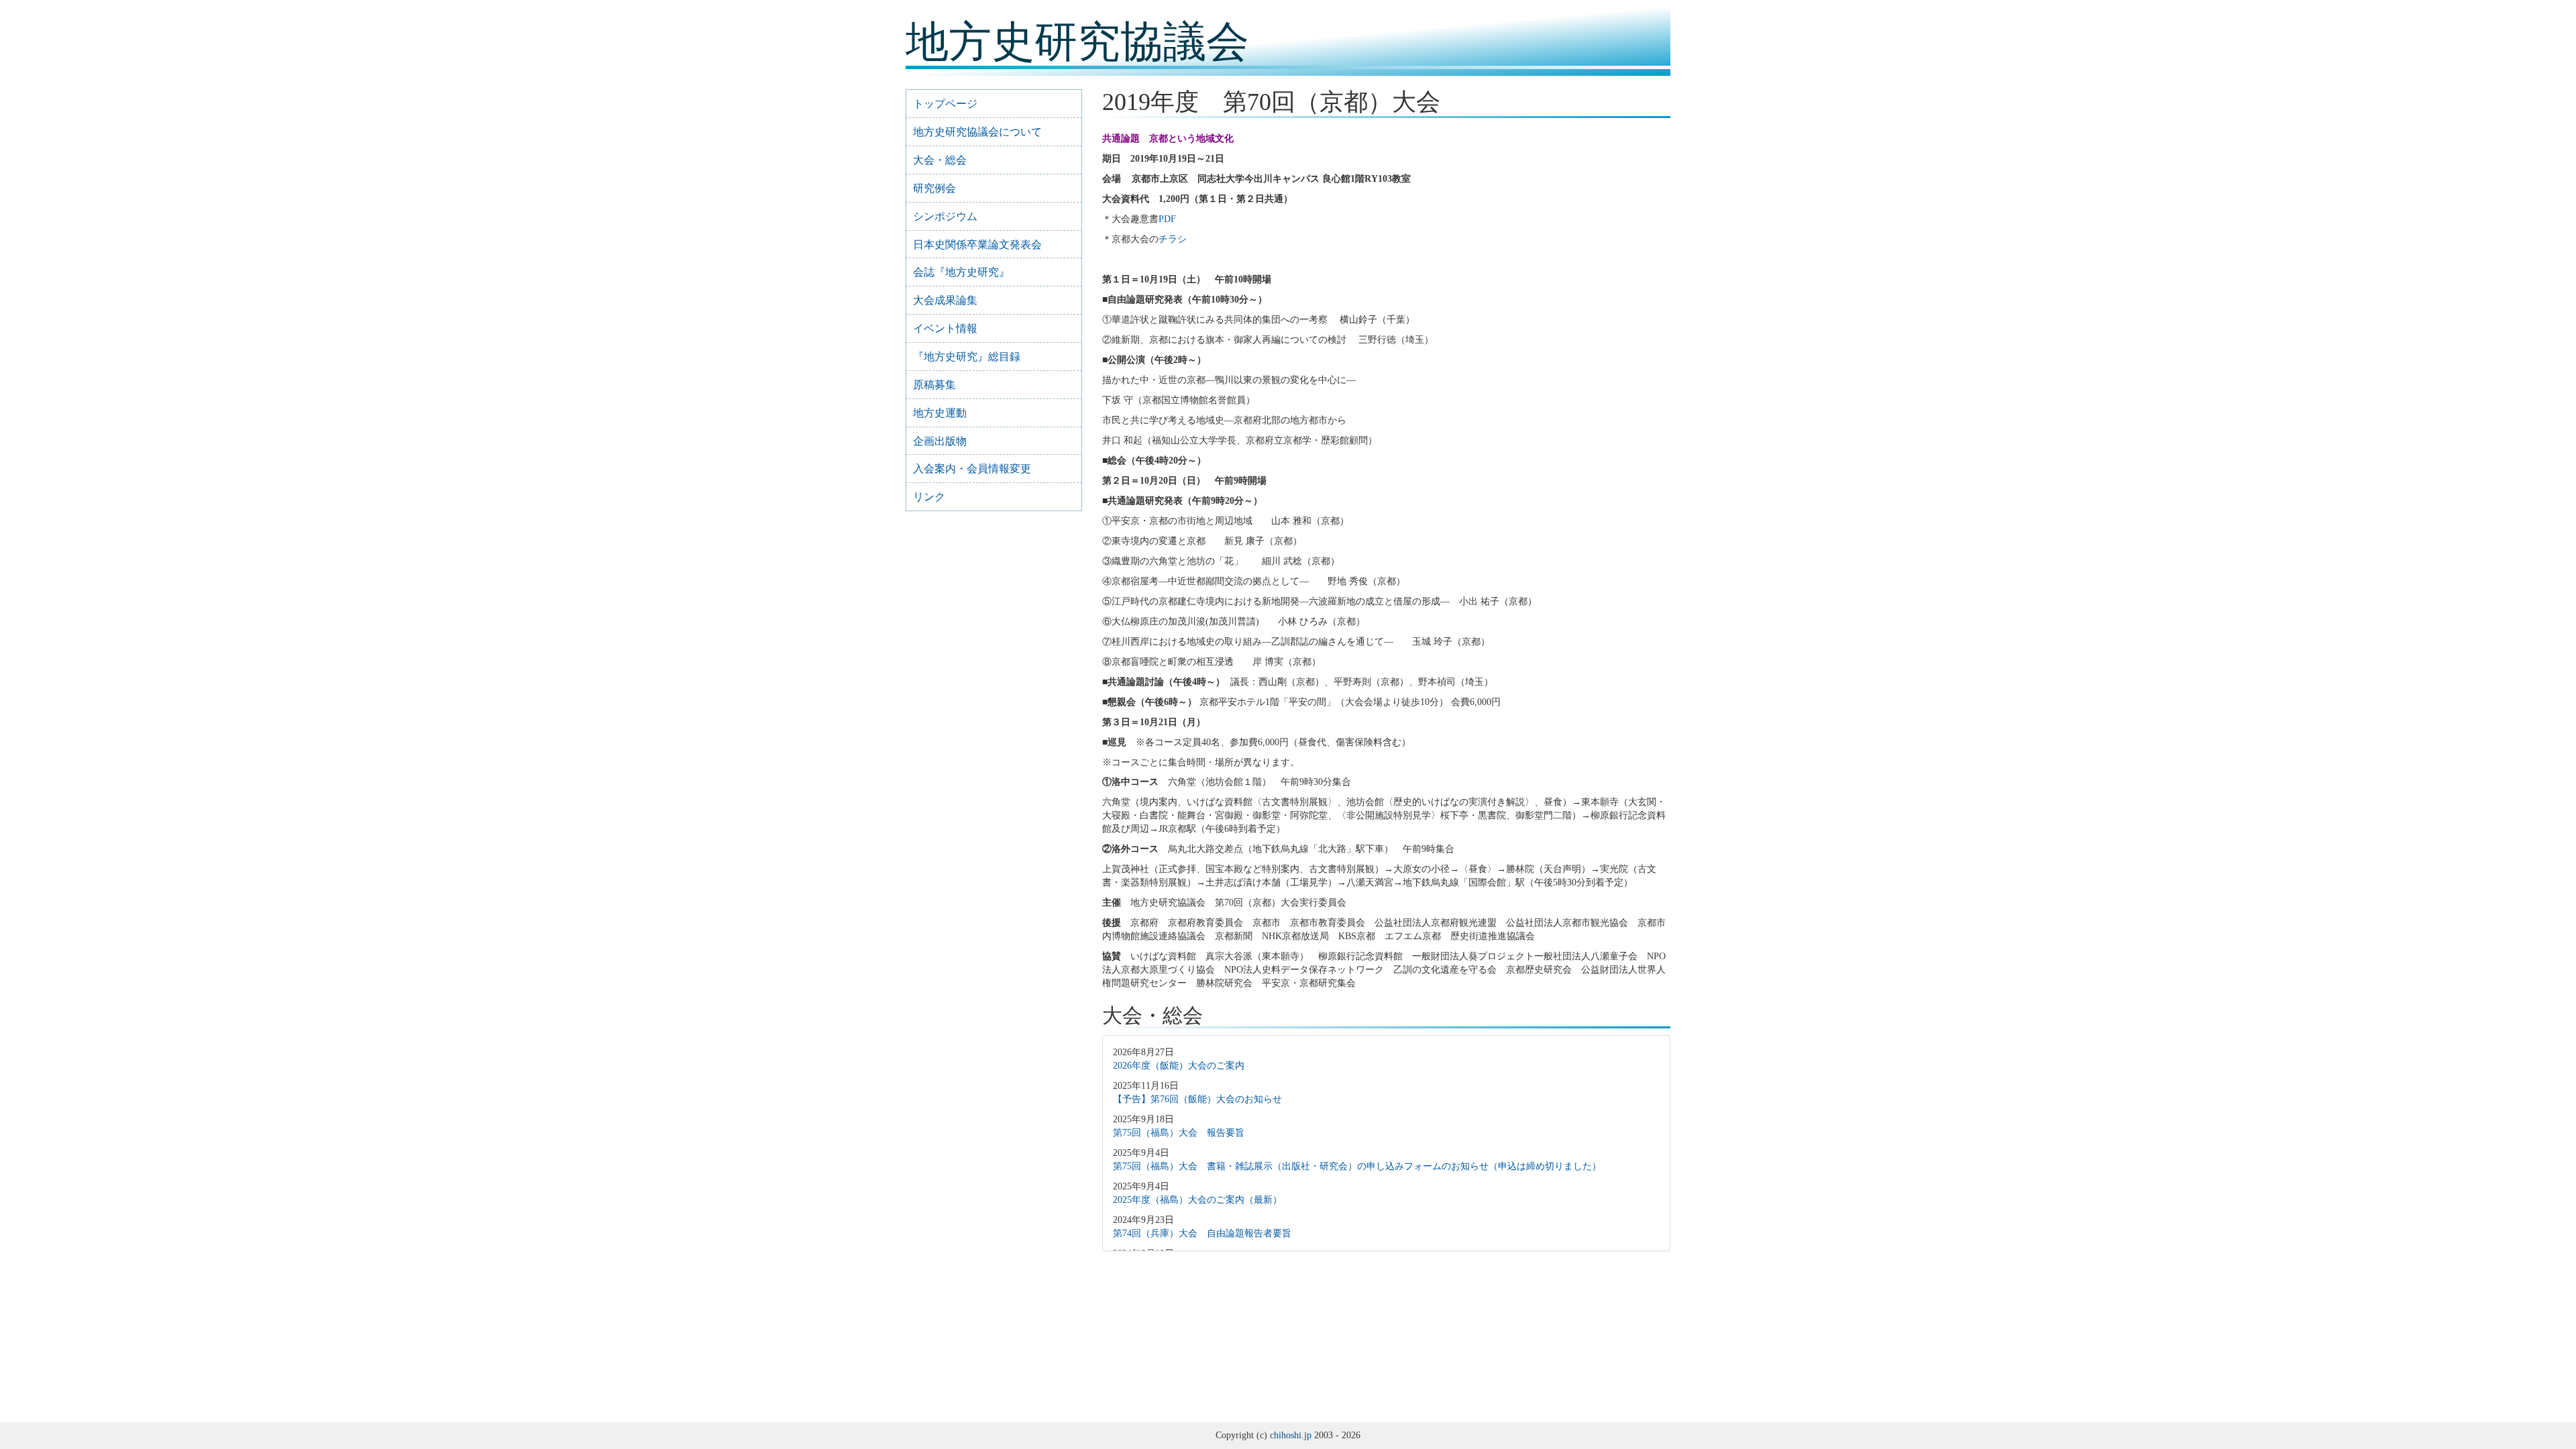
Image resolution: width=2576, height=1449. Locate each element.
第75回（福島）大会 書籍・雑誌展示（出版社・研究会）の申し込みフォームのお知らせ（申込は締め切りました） (1357, 1166)
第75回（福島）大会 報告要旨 (1179, 1133)
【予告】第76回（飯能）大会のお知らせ (1197, 1099)
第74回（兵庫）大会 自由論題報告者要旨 (1202, 1233)
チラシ (1173, 239)
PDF (1167, 219)
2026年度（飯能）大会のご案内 (1179, 1066)
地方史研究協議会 (1077, 42)
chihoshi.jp (1291, 1435)
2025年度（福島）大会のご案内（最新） (1197, 1200)
